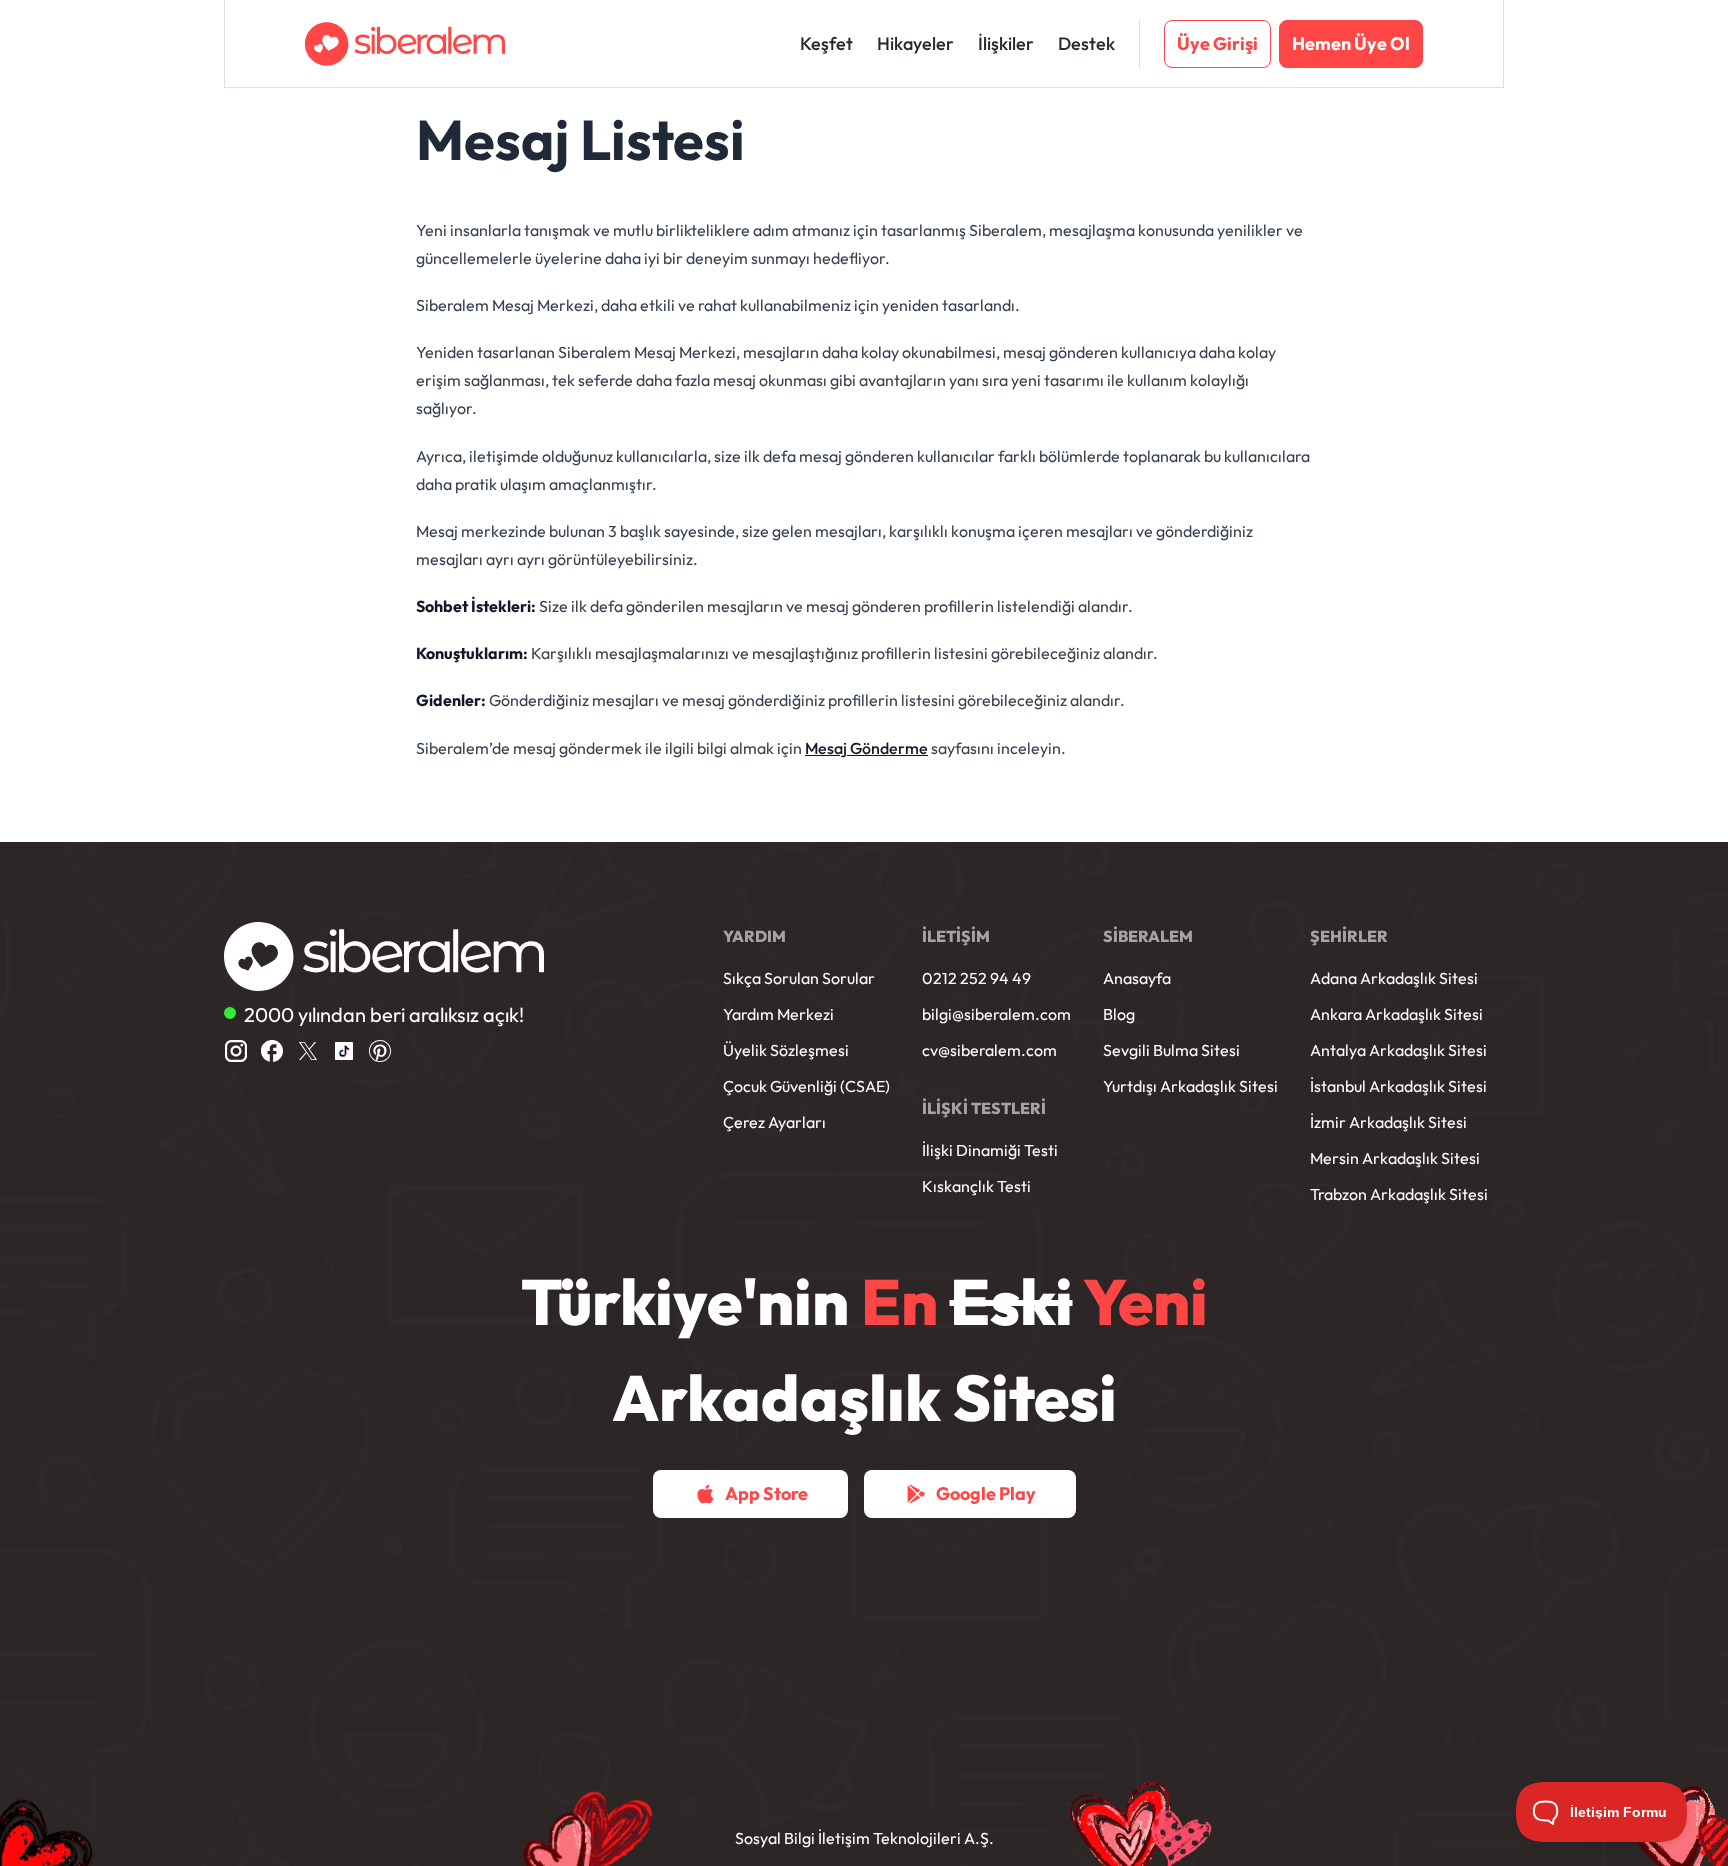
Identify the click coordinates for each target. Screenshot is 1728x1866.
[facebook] (272, 1051)
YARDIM (754, 936)
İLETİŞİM (956, 936)
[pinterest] (380, 1051)
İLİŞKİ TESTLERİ (984, 1108)
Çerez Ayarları (774, 1122)
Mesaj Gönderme (866, 748)
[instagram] (236, 1051)
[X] (308, 1051)
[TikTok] (344, 1051)
